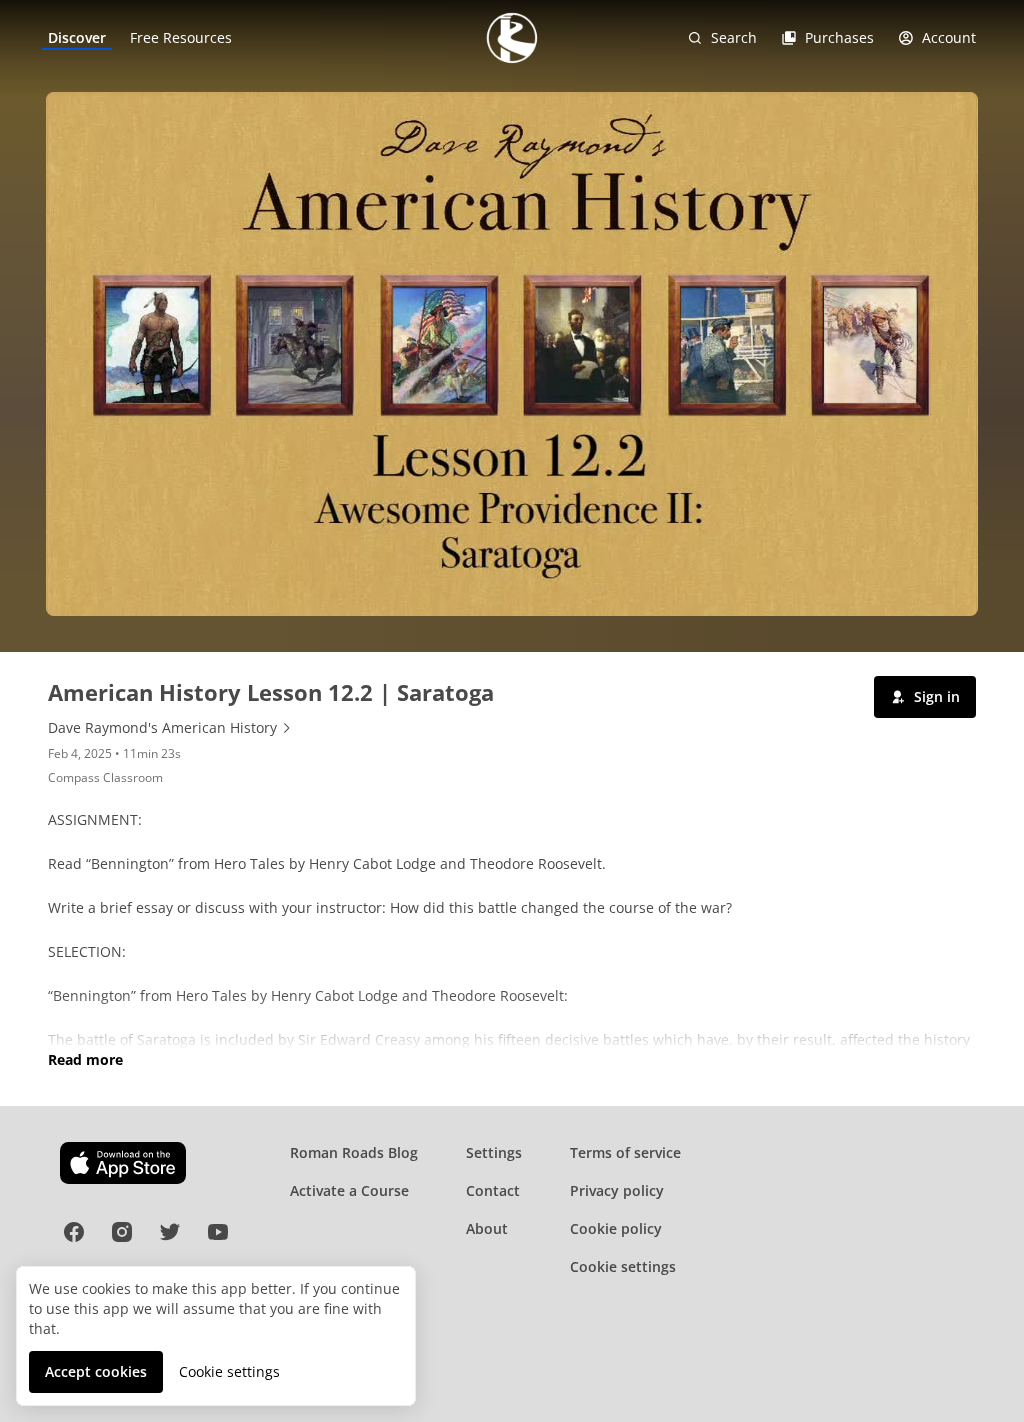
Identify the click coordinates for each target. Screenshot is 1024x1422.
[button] (925, 697)
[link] (77, 38)
